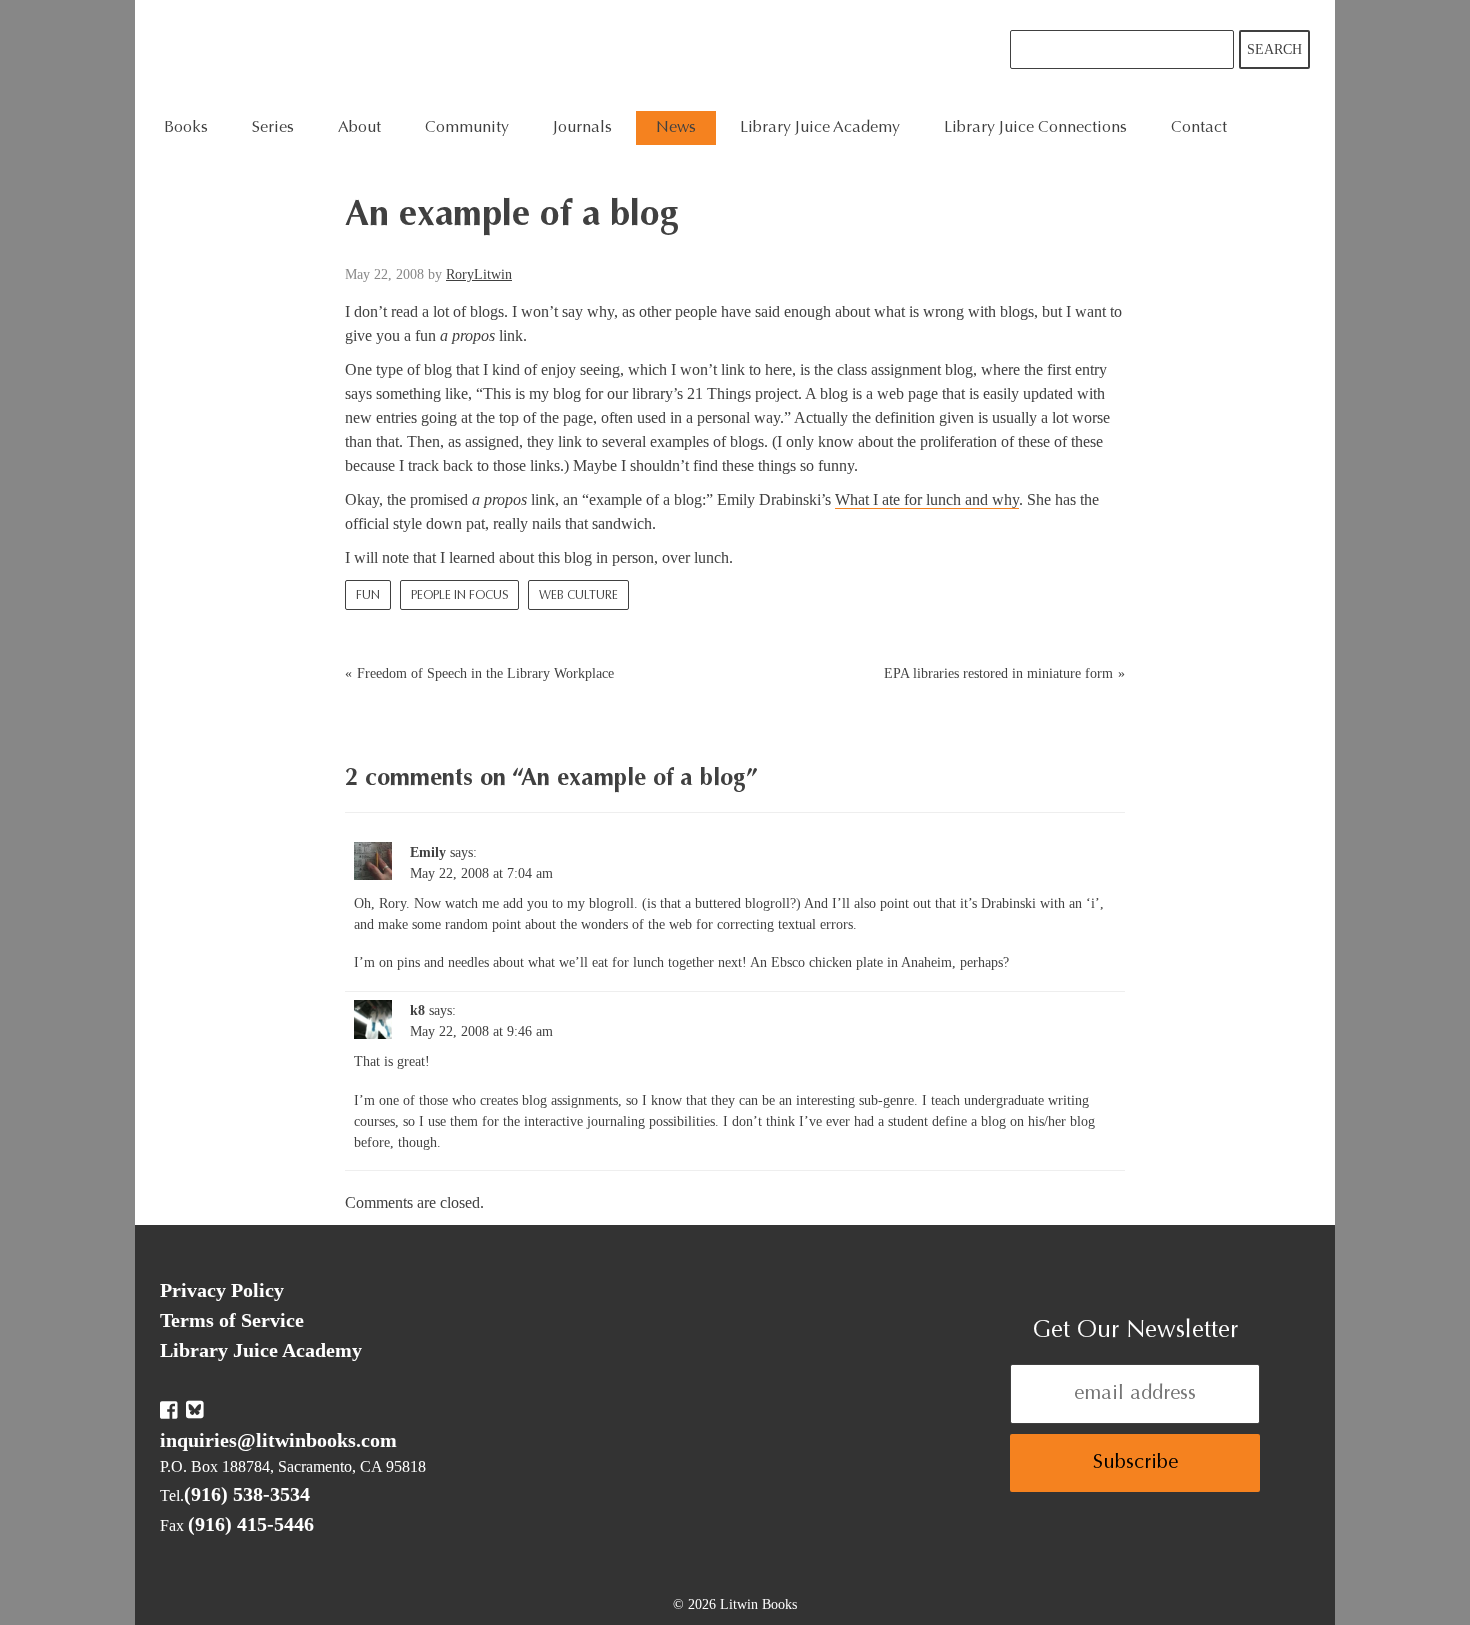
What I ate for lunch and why (927, 499)
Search (1274, 49)
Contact (1199, 128)
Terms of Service (232, 1320)
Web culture (578, 596)
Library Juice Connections (1035, 128)
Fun (368, 596)
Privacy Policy (222, 1290)
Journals (582, 128)
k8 (417, 1010)
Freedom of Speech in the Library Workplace (485, 673)
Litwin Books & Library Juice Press (462, 55)
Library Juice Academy (820, 128)
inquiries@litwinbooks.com (278, 1440)
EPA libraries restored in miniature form (998, 673)
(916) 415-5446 (251, 1524)
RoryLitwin (479, 274)
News (676, 128)
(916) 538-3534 (247, 1494)
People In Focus (459, 596)
